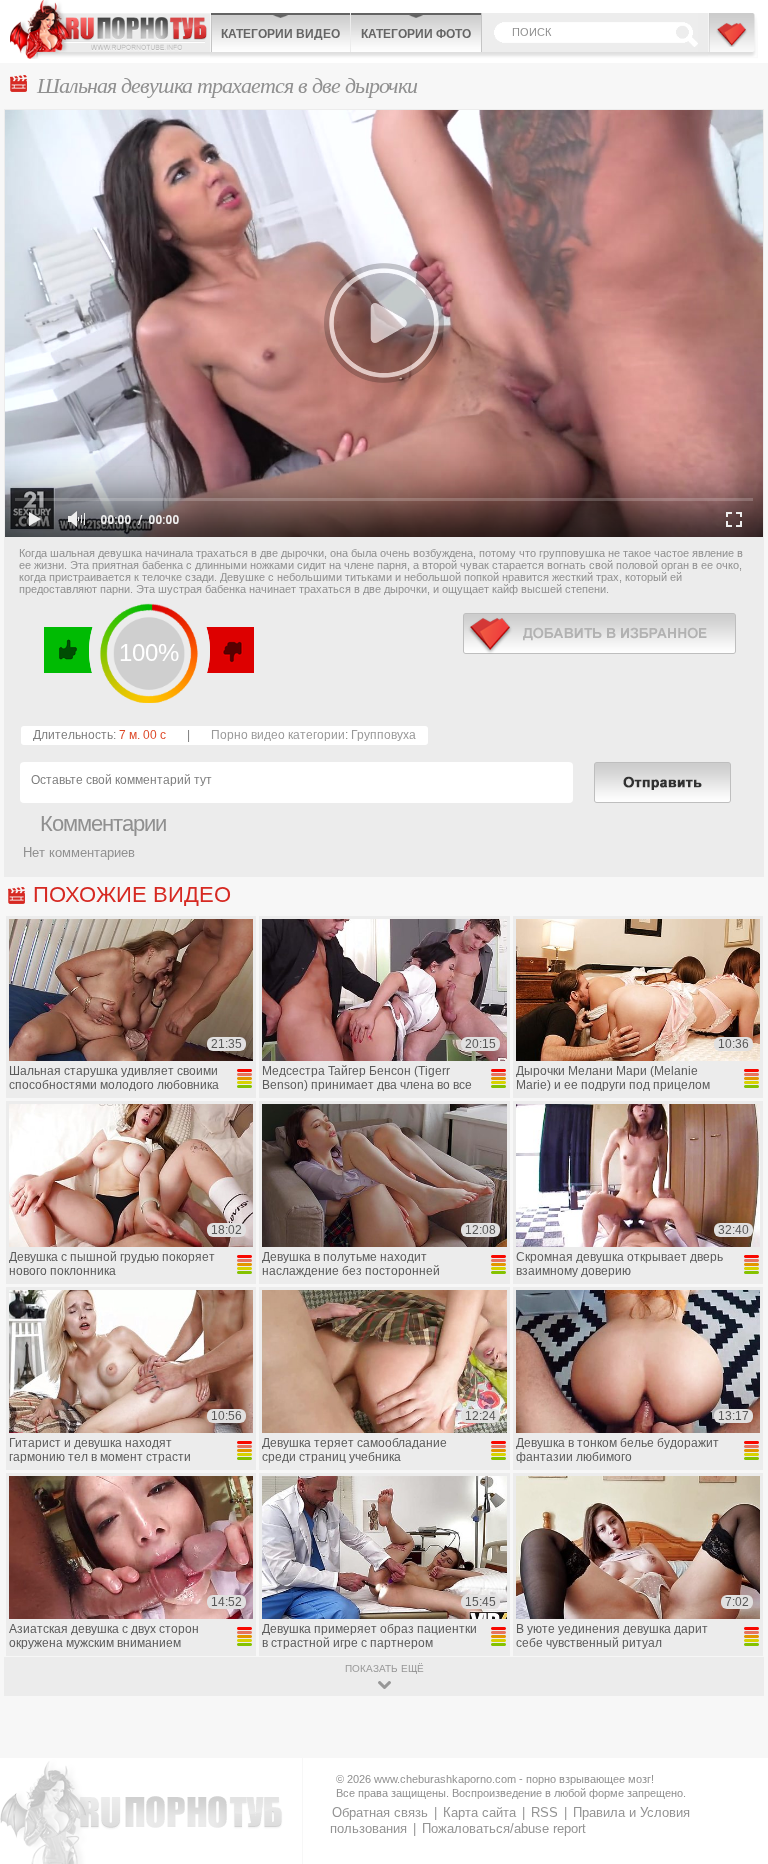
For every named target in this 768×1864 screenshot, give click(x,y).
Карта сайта (479, 1812)
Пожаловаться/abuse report (504, 1828)
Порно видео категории (278, 735)
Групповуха (383, 735)
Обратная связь (380, 1812)
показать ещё (384, 1668)
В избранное (733, 43)
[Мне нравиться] (68, 650)
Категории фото (416, 34)
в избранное (599, 633)
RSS (544, 1812)
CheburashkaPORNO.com (110, 29)
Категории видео (280, 34)
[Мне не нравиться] (229, 650)
